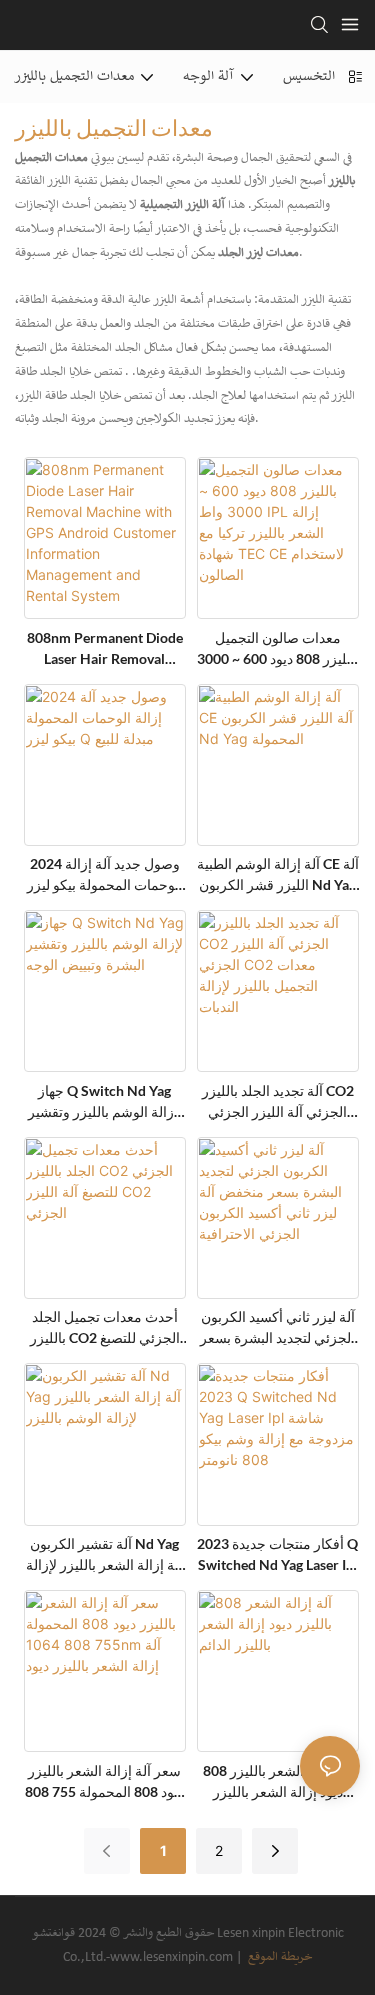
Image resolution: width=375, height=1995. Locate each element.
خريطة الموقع (278, 1957)
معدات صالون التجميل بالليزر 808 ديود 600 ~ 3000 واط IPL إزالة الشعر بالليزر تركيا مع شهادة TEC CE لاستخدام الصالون (278, 649)
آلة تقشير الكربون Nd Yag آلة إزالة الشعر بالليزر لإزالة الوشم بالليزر (104, 1555)
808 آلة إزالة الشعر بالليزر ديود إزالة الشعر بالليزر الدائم (278, 1782)
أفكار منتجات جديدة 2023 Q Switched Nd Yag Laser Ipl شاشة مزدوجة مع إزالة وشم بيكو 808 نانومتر (277, 1555)
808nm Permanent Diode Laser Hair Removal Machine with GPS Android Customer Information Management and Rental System (104, 649)
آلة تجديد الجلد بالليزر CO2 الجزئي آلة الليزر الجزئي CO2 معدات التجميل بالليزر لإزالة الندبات (278, 1102)
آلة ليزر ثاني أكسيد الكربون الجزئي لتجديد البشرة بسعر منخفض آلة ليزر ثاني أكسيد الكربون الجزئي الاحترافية (277, 1328)
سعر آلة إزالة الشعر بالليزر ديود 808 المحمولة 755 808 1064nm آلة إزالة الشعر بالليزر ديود (104, 1782)
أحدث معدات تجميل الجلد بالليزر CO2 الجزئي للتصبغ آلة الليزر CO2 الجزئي (105, 1328)
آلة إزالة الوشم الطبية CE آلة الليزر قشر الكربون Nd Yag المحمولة (278, 875)
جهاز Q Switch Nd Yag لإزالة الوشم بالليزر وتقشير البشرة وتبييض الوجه (105, 1102)
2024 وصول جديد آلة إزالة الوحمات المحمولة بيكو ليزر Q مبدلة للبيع (105, 875)
